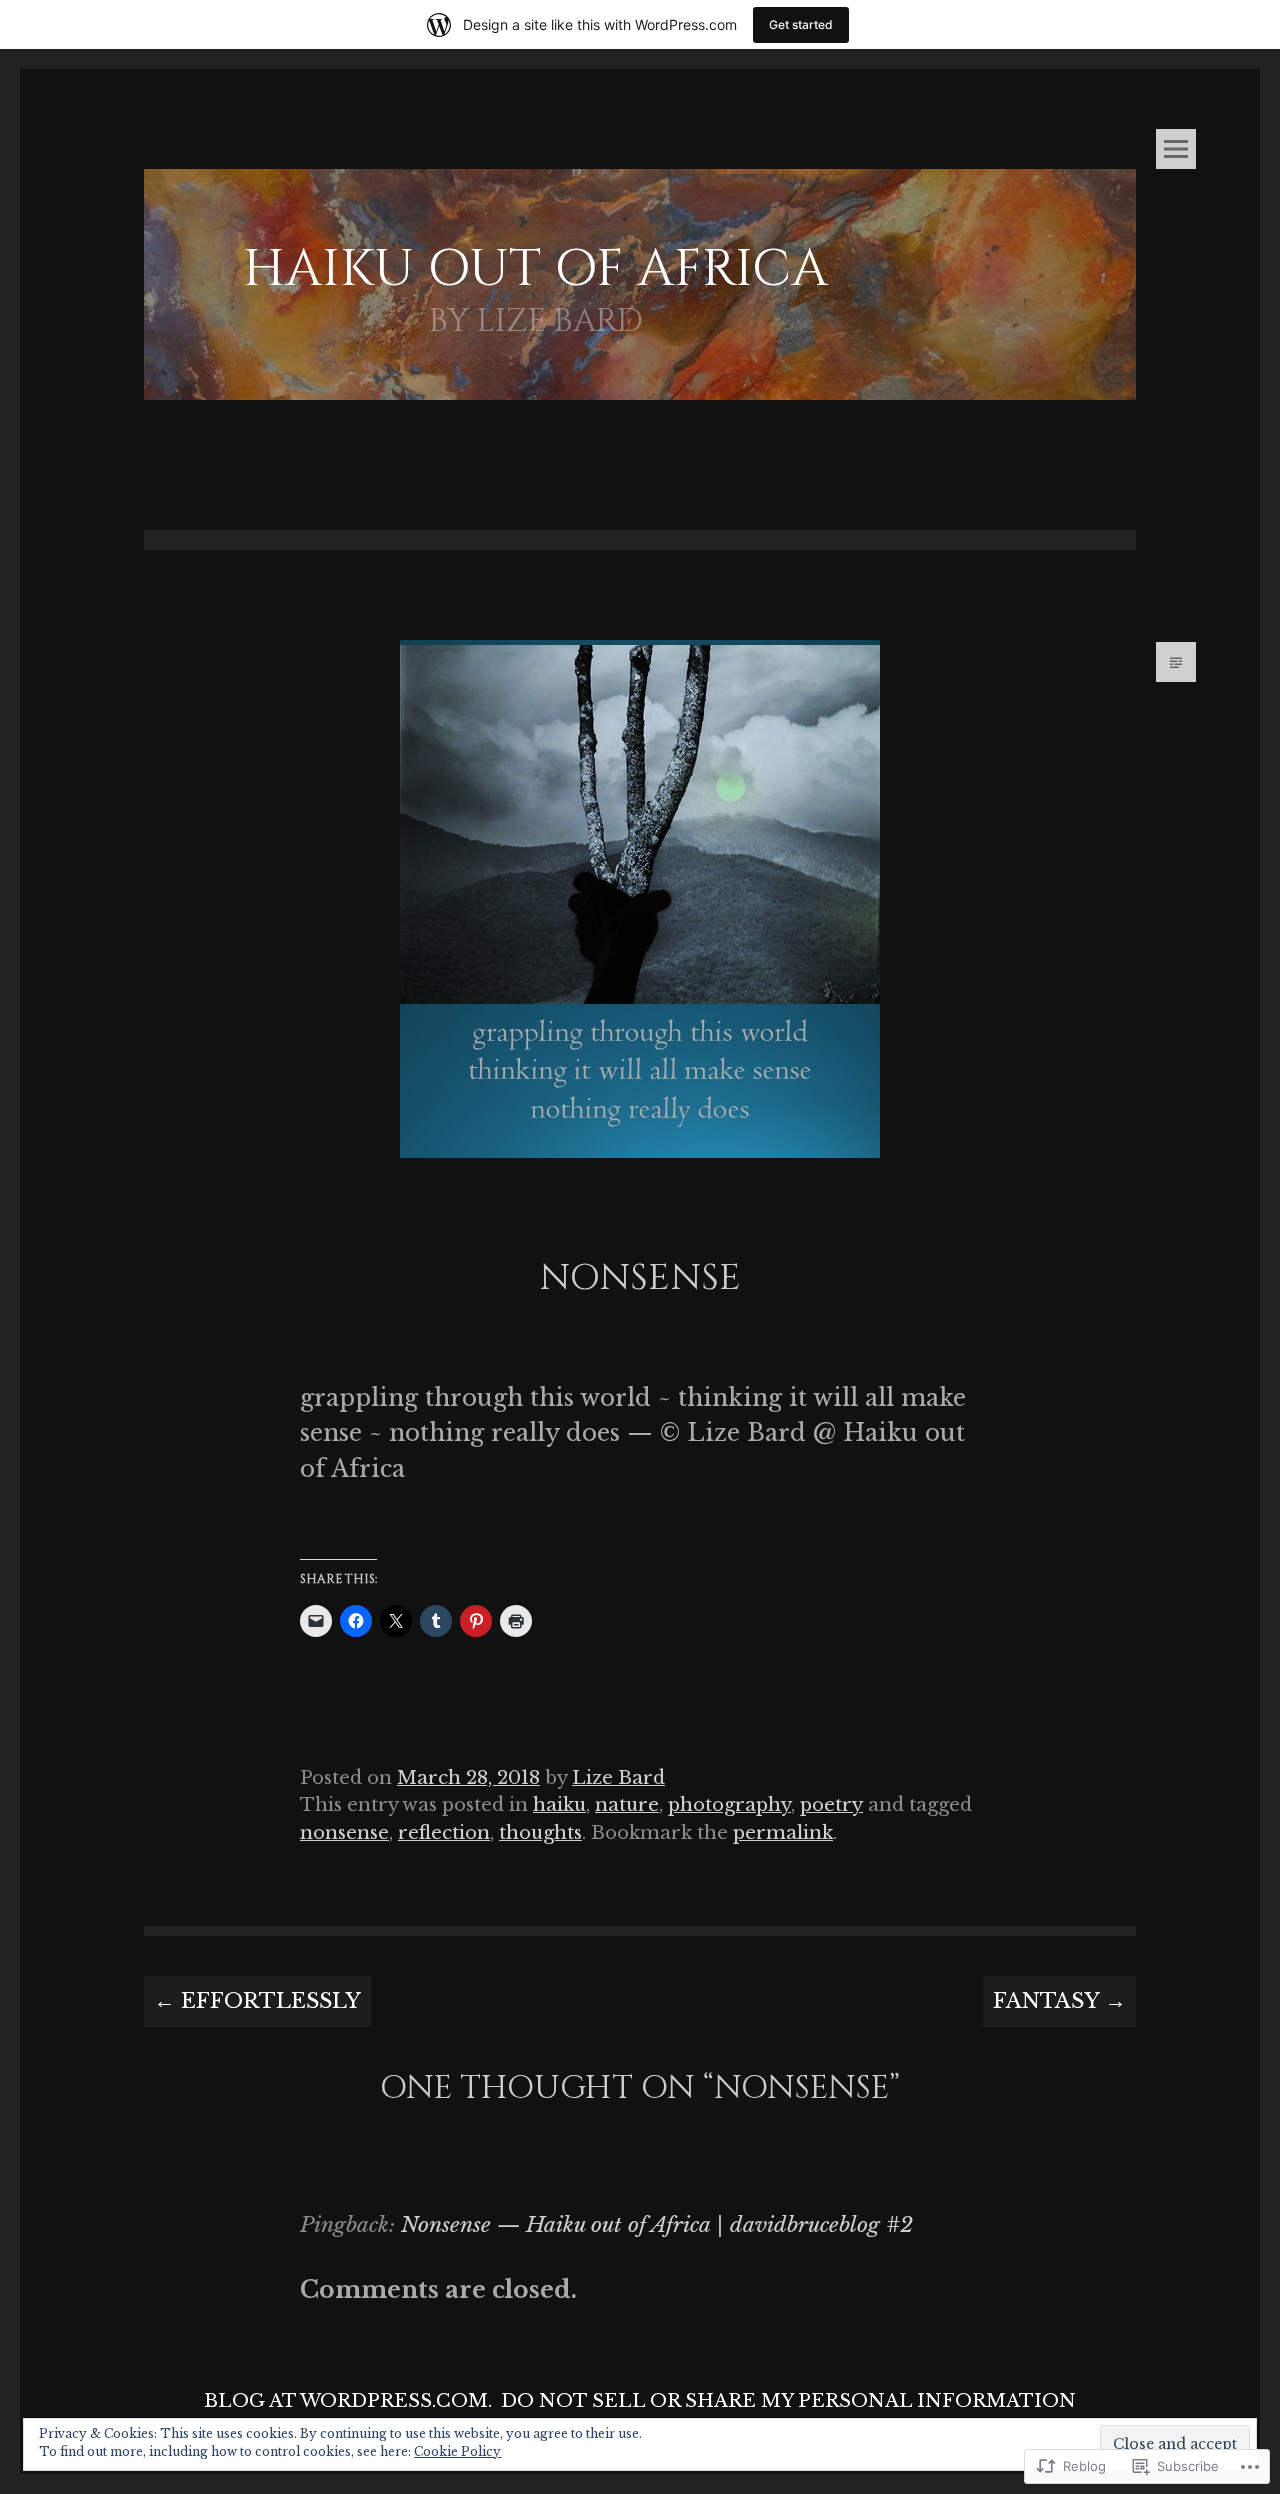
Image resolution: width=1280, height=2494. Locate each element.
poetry (831, 1804)
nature (627, 1804)
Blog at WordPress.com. (348, 2400)
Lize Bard (618, 1777)
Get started (801, 24)
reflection (444, 1832)
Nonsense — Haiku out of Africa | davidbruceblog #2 (657, 2225)
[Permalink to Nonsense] (640, 1189)
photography (729, 1804)
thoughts (540, 1832)
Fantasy (1059, 2001)
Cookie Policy (457, 2451)
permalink (783, 1832)
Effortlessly (257, 2001)
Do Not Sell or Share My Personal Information (788, 2400)
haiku (559, 1804)
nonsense (344, 1832)
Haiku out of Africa (535, 269)
